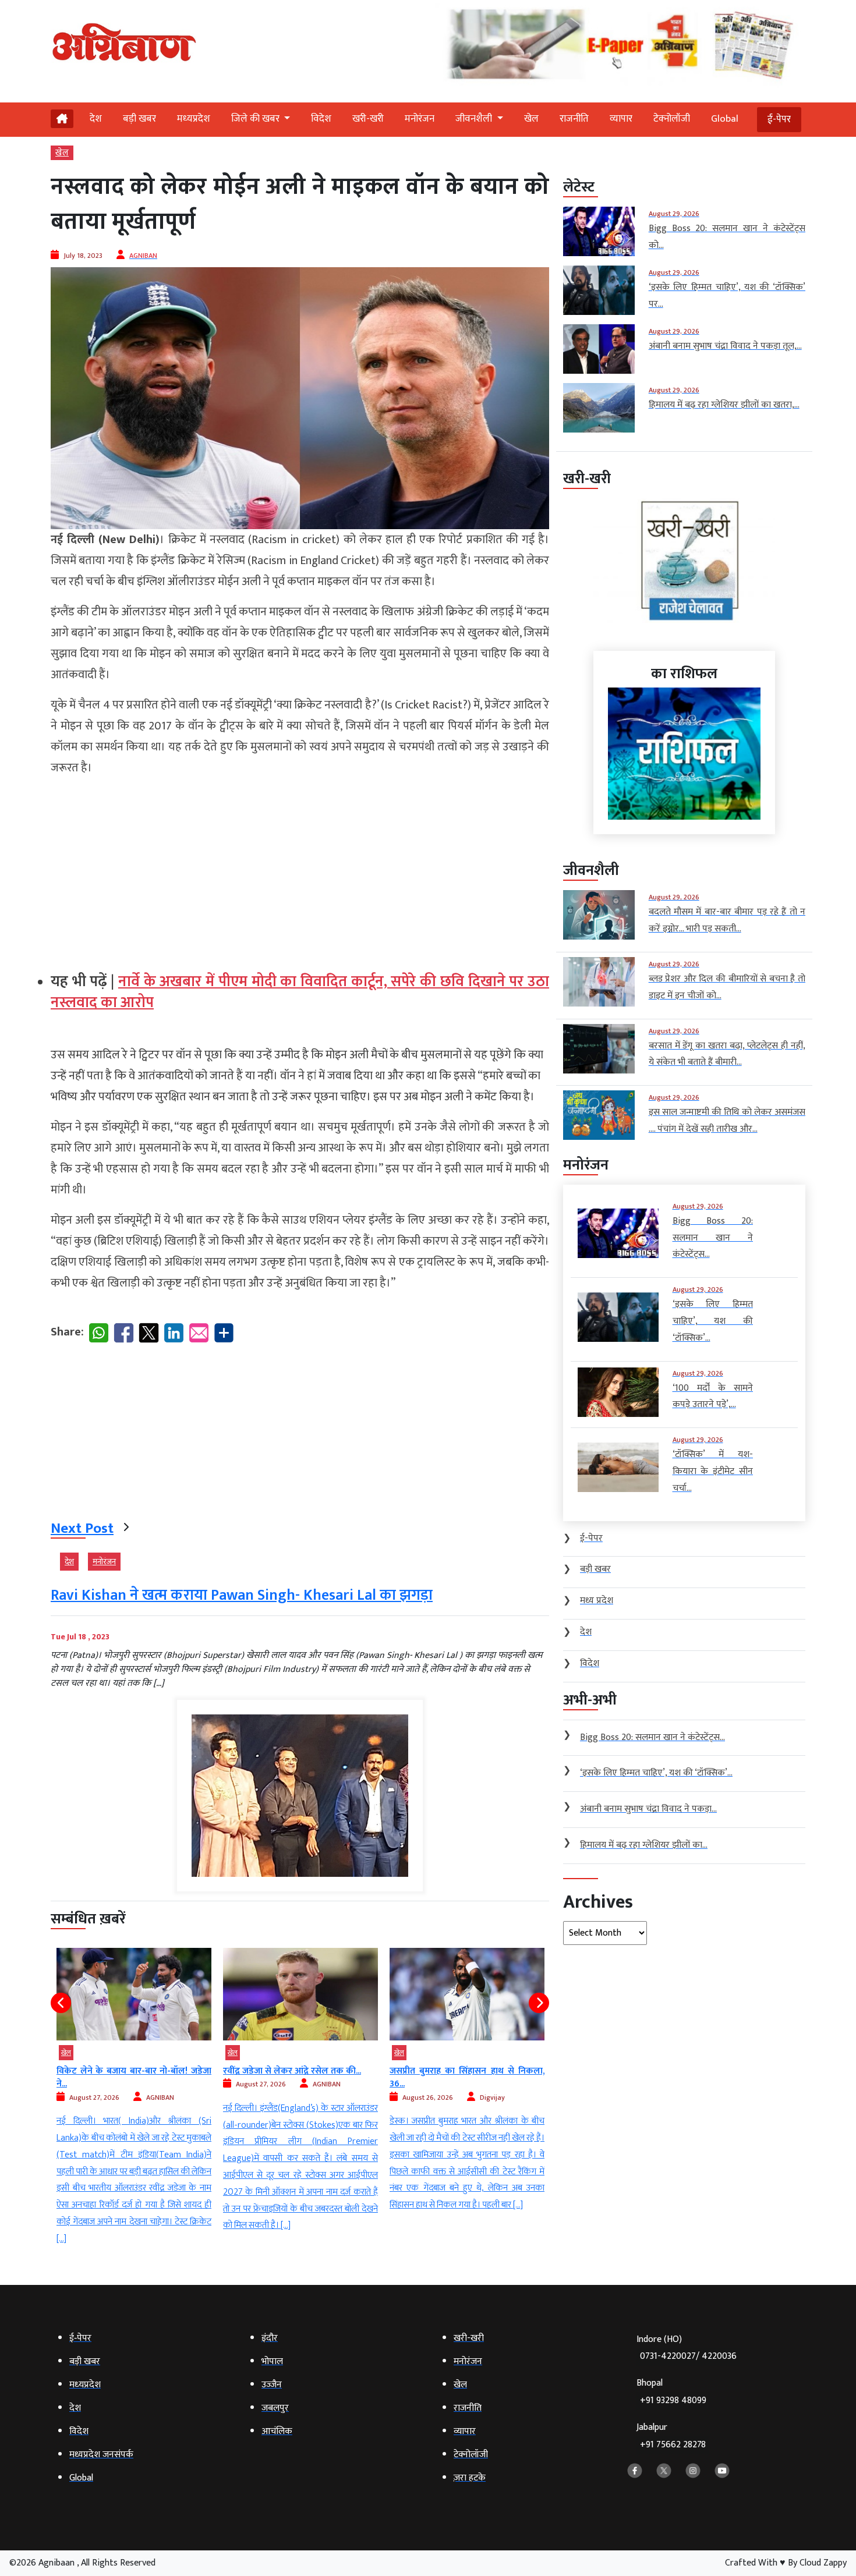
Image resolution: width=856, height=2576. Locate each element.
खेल (531, 119)
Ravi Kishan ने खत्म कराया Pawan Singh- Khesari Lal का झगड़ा (242, 1595)
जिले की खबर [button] (257, 119)
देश (96, 119)
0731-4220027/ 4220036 (688, 2356)
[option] (134, 2091)
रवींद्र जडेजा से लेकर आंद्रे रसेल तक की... (125, 2071)
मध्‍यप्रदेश (194, 119)
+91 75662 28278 (673, 2445)
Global (725, 119)
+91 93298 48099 (673, 2400)
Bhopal (671, 2392)
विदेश (321, 119)
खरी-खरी (368, 119)
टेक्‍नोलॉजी (672, 119)
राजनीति (574, 119)
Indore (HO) (687, 2348)
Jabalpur (671, 2436)
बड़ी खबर (139, 119)
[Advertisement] (300, 869)
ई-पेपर (779, 119)
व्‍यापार (621, 119)
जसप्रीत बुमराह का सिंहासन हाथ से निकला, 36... (300, 2077)
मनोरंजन (420, 119)
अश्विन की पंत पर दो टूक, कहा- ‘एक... (453, 2071)
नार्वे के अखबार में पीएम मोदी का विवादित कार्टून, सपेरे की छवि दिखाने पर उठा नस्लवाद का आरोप (300, 992)
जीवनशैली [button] (475, 119)
